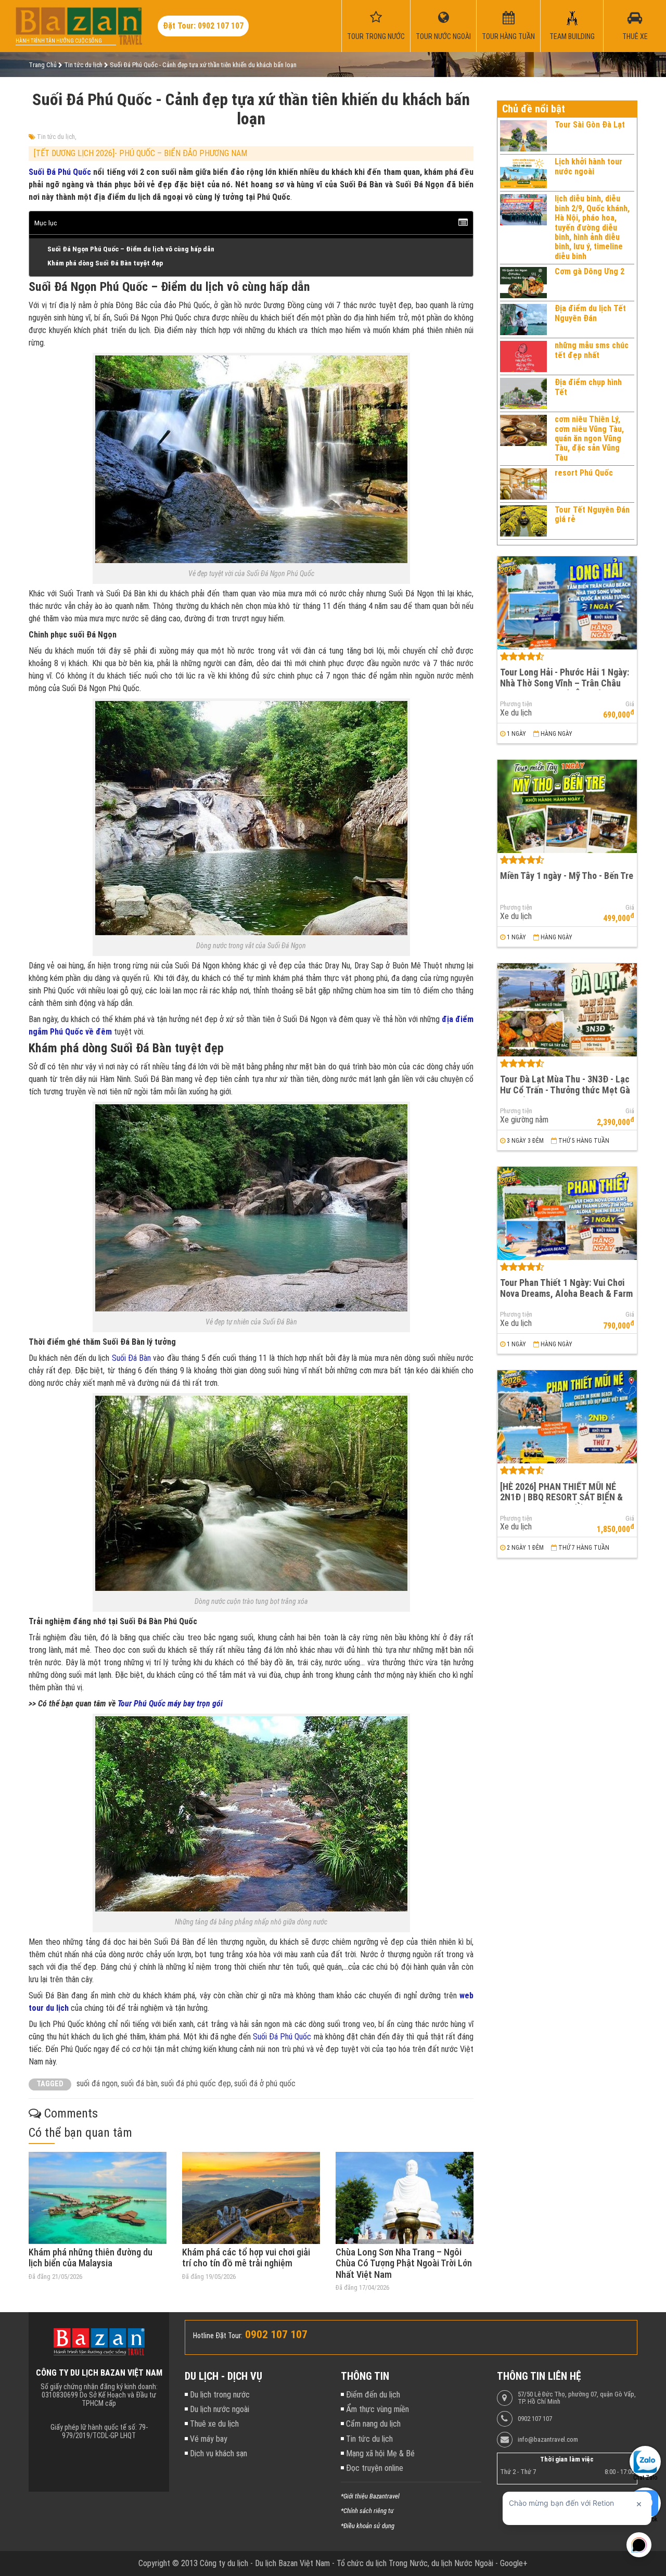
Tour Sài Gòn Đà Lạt (590, 125)
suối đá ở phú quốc (265, 2083)
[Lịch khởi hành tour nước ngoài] (523, 173)
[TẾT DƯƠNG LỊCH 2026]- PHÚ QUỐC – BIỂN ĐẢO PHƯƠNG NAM (140, 153)
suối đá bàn (139, 2083)
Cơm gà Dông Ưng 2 (590, 271)
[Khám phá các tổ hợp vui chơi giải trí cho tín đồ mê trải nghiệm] (251, 2198)
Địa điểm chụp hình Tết (588, 387)
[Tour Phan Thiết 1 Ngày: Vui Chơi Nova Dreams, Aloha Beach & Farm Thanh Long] (567, 1213)
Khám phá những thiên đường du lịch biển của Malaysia (91, 2258)
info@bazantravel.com (548, 2440)
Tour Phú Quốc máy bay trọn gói (170, 1704)
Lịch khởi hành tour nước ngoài (588, 166)
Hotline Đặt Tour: (218, 2336)
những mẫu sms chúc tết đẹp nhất (592, 350)
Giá (630, 704)
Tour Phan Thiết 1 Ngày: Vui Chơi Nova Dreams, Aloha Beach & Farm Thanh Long (566, 1293)
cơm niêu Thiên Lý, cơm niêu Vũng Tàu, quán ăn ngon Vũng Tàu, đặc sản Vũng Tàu (589, 438)
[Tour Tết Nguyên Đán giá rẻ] (523, 521)
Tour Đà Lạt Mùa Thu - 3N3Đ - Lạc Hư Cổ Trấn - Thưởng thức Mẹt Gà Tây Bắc (565, 1090)
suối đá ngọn (97, 2083)
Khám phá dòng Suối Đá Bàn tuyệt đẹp (105, 263)
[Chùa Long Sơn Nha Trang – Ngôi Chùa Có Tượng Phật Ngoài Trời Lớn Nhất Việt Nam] (405, 2198)
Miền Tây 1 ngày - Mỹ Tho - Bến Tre (567, 876)
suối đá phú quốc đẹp (196, 2083)
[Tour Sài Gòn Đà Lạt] (523, 136)
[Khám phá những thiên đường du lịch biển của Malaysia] (98, 2198)
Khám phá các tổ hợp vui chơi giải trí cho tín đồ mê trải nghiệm (246, 2258)
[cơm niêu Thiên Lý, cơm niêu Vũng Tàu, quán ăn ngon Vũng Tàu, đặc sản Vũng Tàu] (523, 439)
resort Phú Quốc (584, 473)
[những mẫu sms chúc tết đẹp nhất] (523, 356)
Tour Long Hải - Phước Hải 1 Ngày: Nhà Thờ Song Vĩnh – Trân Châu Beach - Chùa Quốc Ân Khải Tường (565, 683)
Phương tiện (516, 704)
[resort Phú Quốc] (523, 484)
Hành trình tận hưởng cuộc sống (59, 41)
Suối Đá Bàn (133, 1358)
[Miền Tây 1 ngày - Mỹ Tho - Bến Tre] (567, 806)
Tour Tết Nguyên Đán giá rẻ (592, 514)
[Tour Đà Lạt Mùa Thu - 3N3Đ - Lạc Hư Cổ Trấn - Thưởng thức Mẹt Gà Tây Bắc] (567, 1010)
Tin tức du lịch (56, 137)
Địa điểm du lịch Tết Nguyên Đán (590, 313)
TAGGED (50, 2084)
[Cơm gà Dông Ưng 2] (523, 283)
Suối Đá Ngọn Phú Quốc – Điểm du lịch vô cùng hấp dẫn (131, 249)
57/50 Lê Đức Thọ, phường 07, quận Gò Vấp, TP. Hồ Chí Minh (577, 2398)
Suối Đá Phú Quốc (60, 172)
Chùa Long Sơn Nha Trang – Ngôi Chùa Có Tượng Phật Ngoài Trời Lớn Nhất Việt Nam (404, 2263)
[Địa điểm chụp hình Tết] (523, 393)
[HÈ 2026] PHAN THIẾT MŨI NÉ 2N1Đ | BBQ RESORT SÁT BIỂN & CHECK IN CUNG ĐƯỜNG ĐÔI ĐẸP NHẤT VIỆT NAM (564, 1503)
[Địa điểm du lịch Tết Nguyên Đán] (523, 320)
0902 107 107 (535, 2419)
